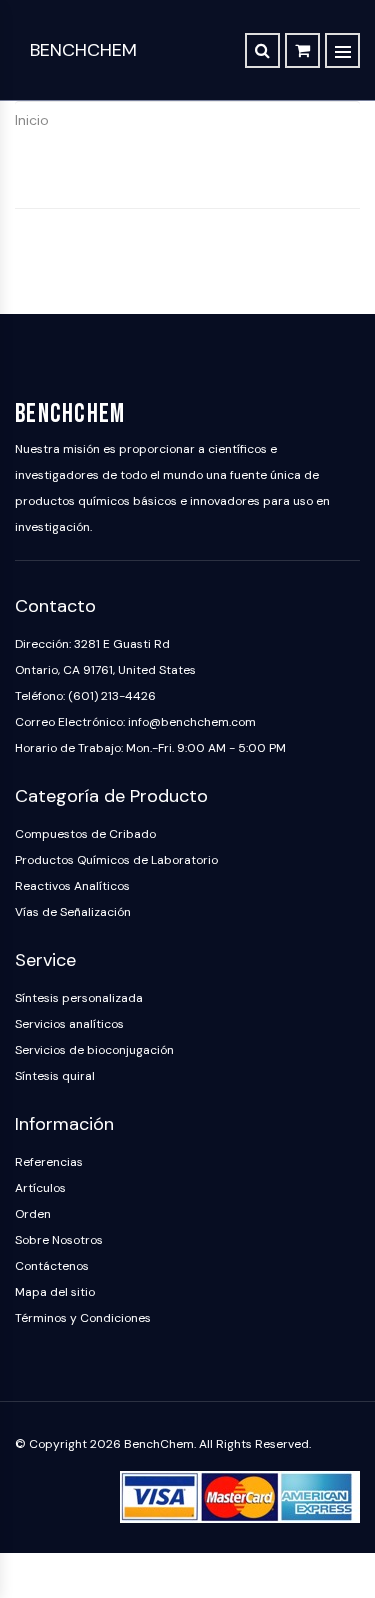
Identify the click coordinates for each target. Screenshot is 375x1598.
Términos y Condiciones (83, 1318)
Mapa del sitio (55, 1292)
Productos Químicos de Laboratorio (116, 860)
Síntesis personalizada (79, 998)
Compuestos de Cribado (85, 834)
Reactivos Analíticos (72, 886)
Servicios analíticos (69, 1024)
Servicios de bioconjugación (94, 1050)
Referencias (49, 1162)
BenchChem (83, 50)
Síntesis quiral (55, 1076)
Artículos (40, 1188)
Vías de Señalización (73, 912)
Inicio (32, 120)
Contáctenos (52, 1266)
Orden (33, 1214)
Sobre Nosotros (59, 1240)
